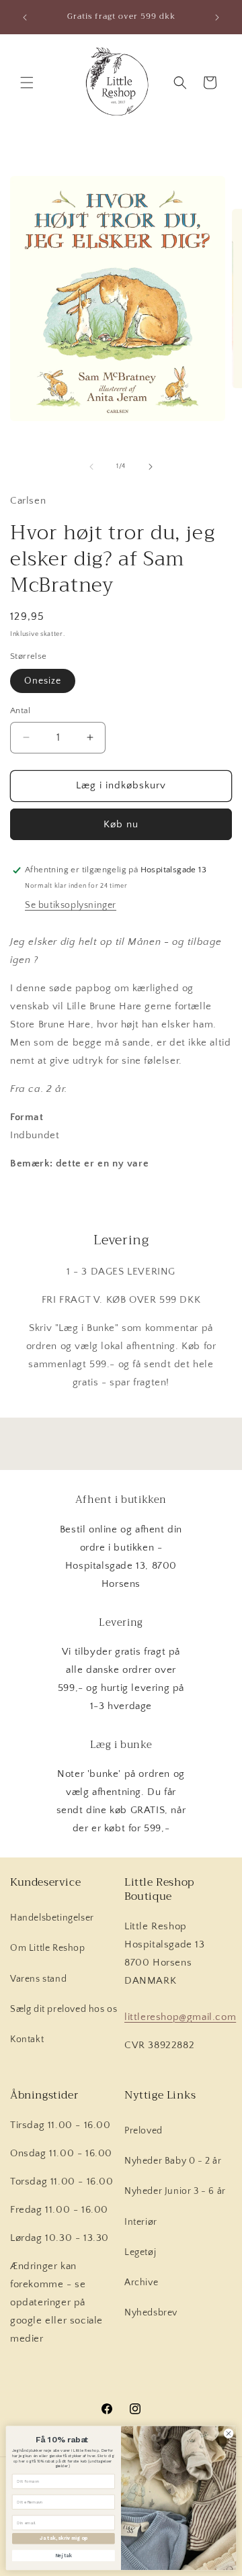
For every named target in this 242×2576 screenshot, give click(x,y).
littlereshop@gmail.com (180, 2017)
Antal (20, 710)
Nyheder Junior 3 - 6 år (175, 2191)
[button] (27, 83)
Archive (141, 2283)
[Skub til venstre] (91, 467)
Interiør (141, 2222)
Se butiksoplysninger (71, 905)
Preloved (144, 2131)
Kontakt (27, 2039)
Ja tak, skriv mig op (63, 2538)
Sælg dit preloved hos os (64, 2009)
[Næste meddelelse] (217, 17)
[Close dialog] (228, 2433)
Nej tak (64, 2555)
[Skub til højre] (151, 467)
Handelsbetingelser (52, 1918)
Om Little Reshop (48, 1948)
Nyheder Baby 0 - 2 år (173, 2161)
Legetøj (140, 2252)
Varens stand (38, 1979)
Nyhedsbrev (151, 2313)
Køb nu (121, 824)
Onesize (43, 681)
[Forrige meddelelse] (25, 17)
